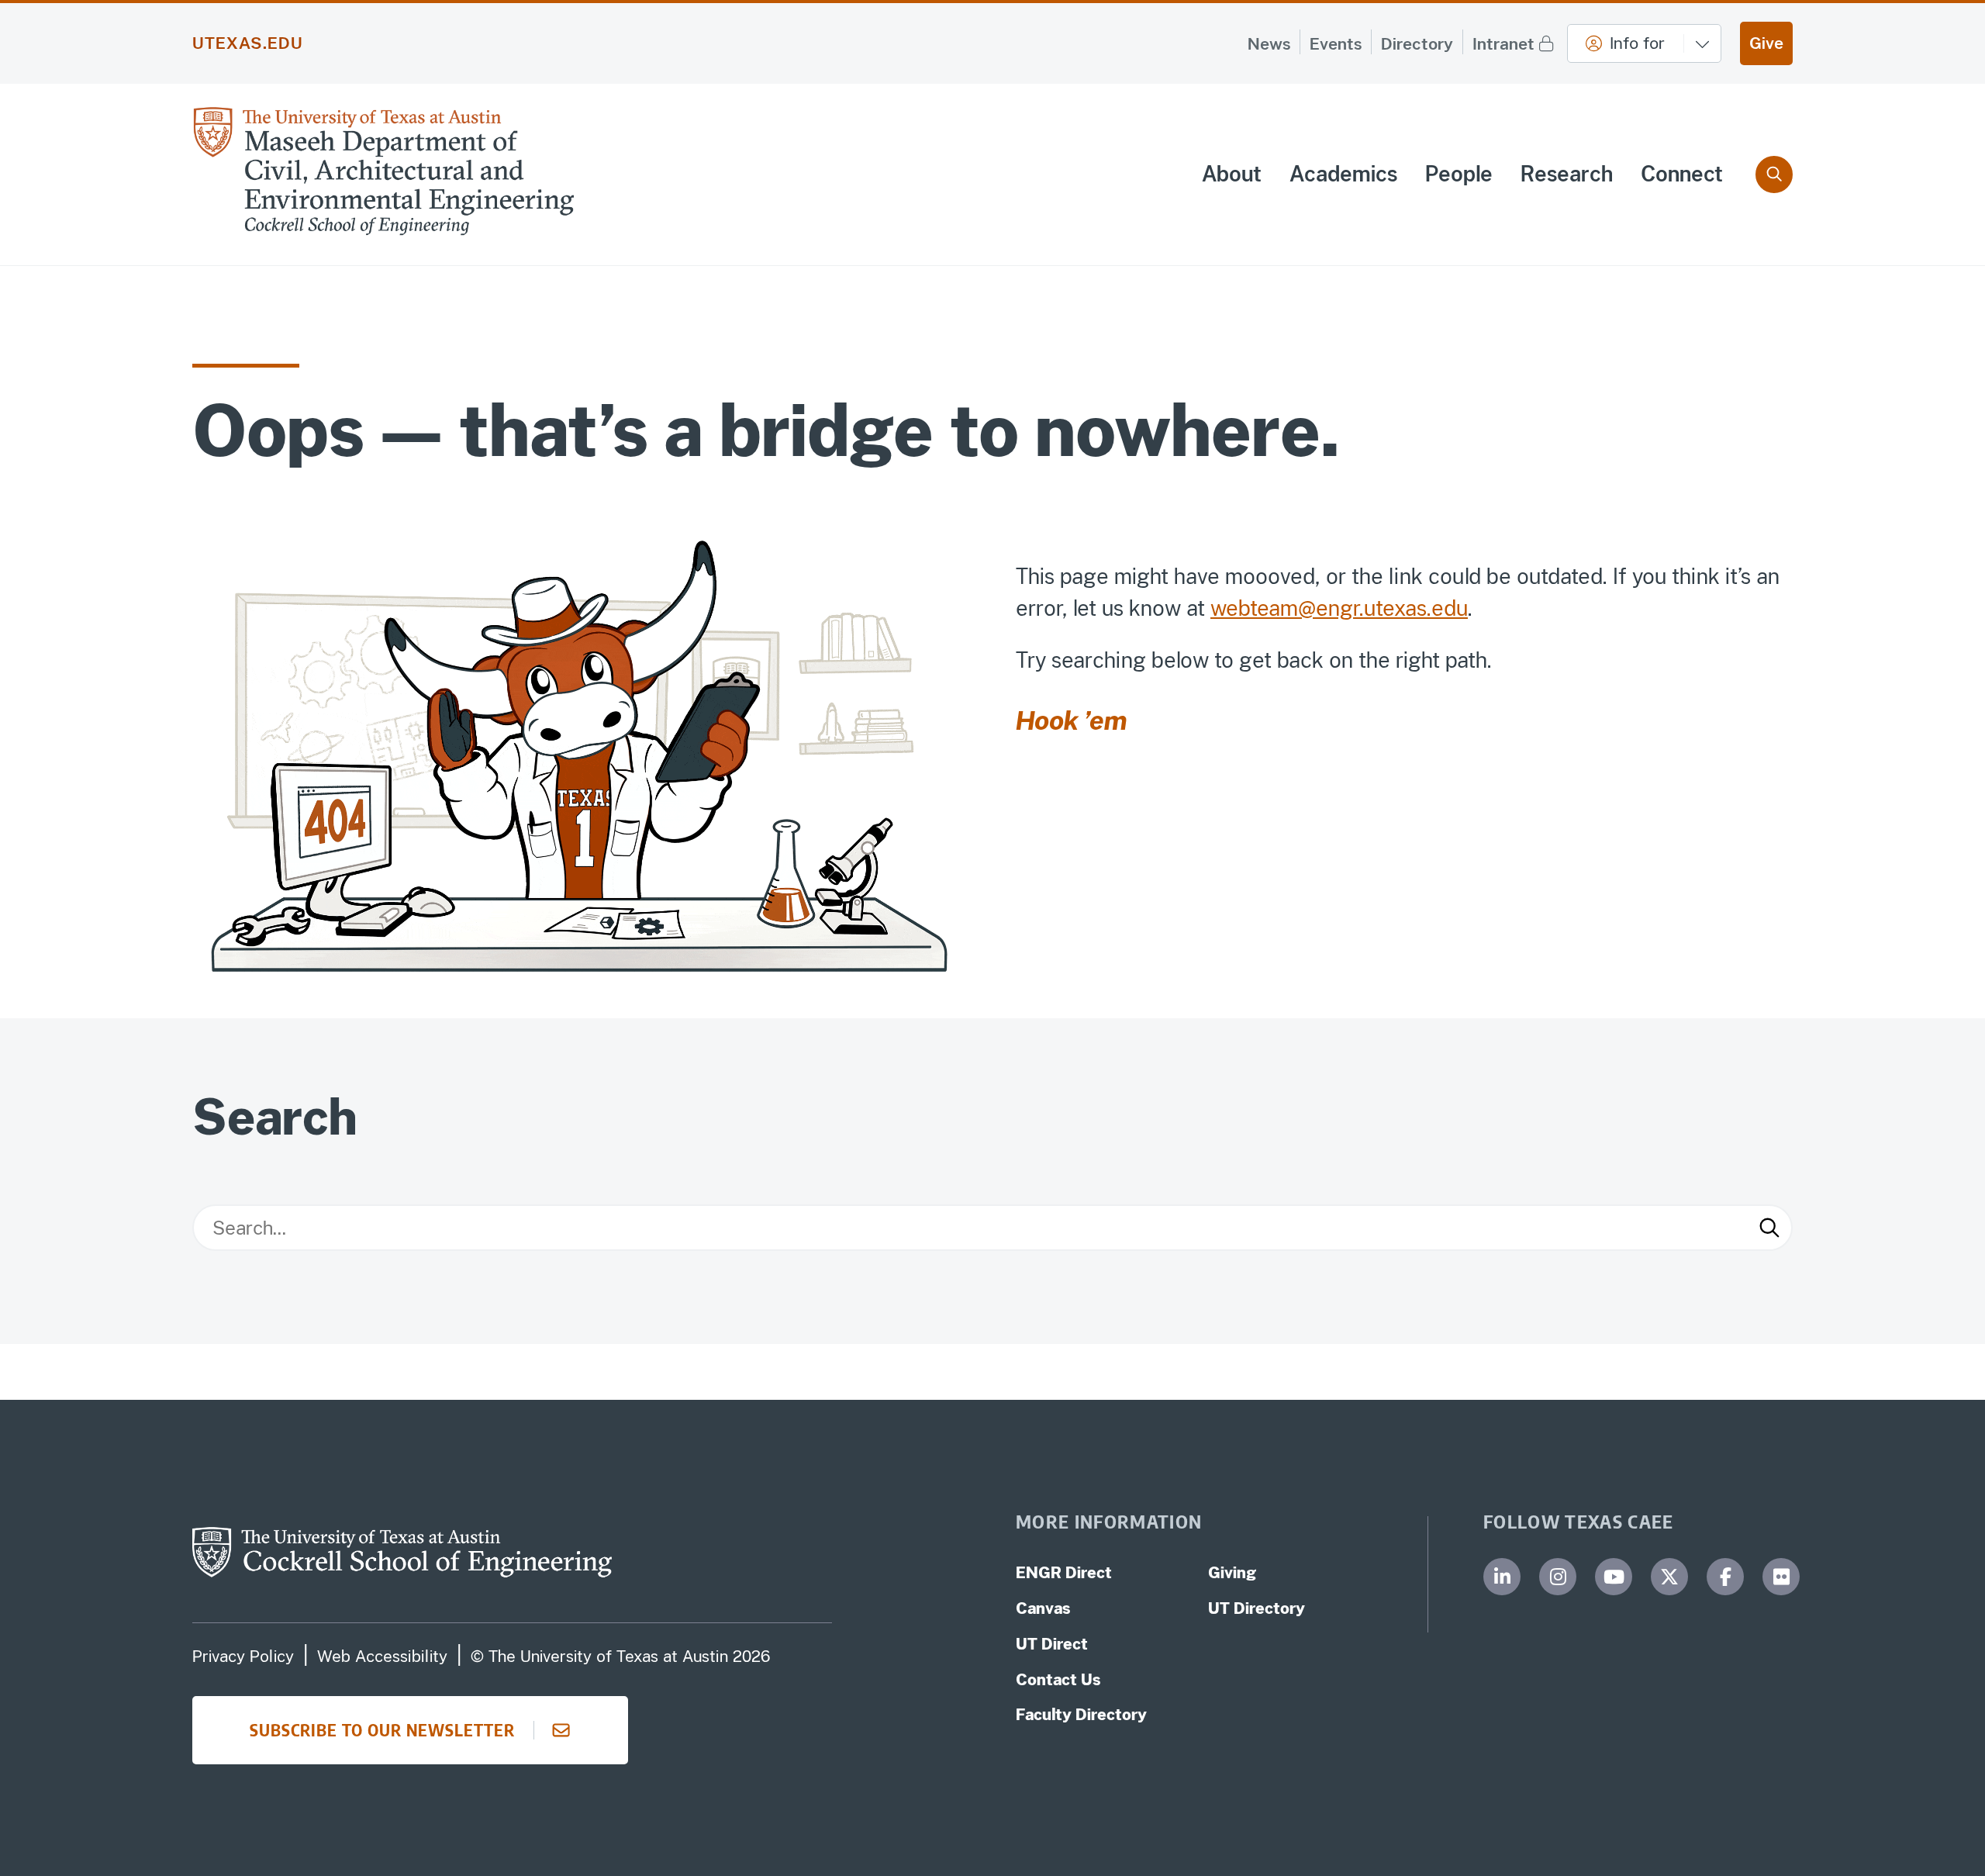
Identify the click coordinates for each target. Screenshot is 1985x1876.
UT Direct (1052, 1644)
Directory (1417, 44)
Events (1336, 44)
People (1459, 174)
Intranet (1503, 44)
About (1232, 174)
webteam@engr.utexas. (1321, 608)
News (1269, 44)
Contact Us (1058, 1680)
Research (1567, 174)
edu (1450, 608)
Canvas (1043, 1608)
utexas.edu (248, 43)
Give (1766, 43)
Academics (1343, 174)
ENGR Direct (1064, 1573)
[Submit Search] (1769, 1228)
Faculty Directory (1081, 1715)
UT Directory (1257, 1608)
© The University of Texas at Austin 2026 (620, 1657)
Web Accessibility (382, 1657)
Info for (1637, 43)
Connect (1682, 174)
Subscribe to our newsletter (382, 1730)
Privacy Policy (243, 1657)
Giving (1232, 1573)
